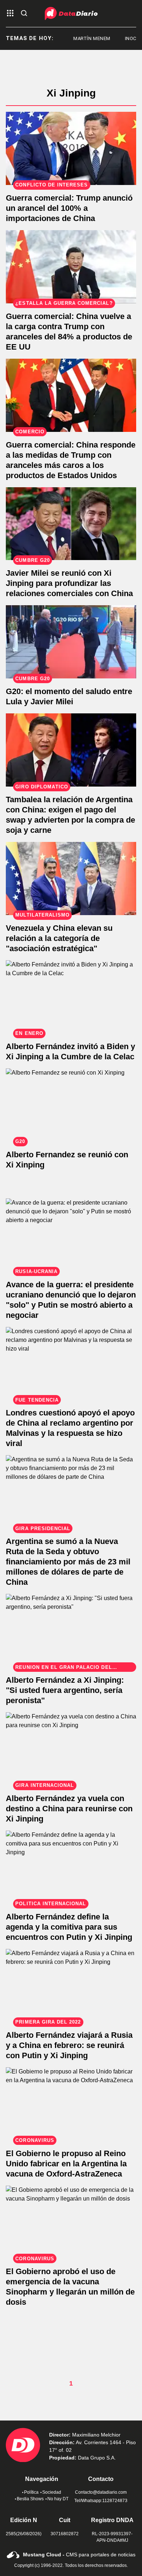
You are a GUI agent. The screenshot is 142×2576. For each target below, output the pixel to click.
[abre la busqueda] (24, 14)
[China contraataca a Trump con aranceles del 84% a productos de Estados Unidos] (71, 267)
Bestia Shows (30, 2499)
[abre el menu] (10, 14)
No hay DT (58, 2499)
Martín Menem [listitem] (83, 38)
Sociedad (52, 2492)
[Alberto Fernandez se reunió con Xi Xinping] (71, 1105)
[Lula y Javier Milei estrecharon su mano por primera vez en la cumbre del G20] (71, 642)
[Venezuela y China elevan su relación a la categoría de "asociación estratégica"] (71, 879)
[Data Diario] (71, 13)
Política (31, 2492)
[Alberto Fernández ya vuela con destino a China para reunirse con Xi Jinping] (71, 1749)
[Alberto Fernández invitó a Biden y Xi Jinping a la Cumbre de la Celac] (71, 997)
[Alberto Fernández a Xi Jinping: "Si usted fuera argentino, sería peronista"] (71, 1630)
